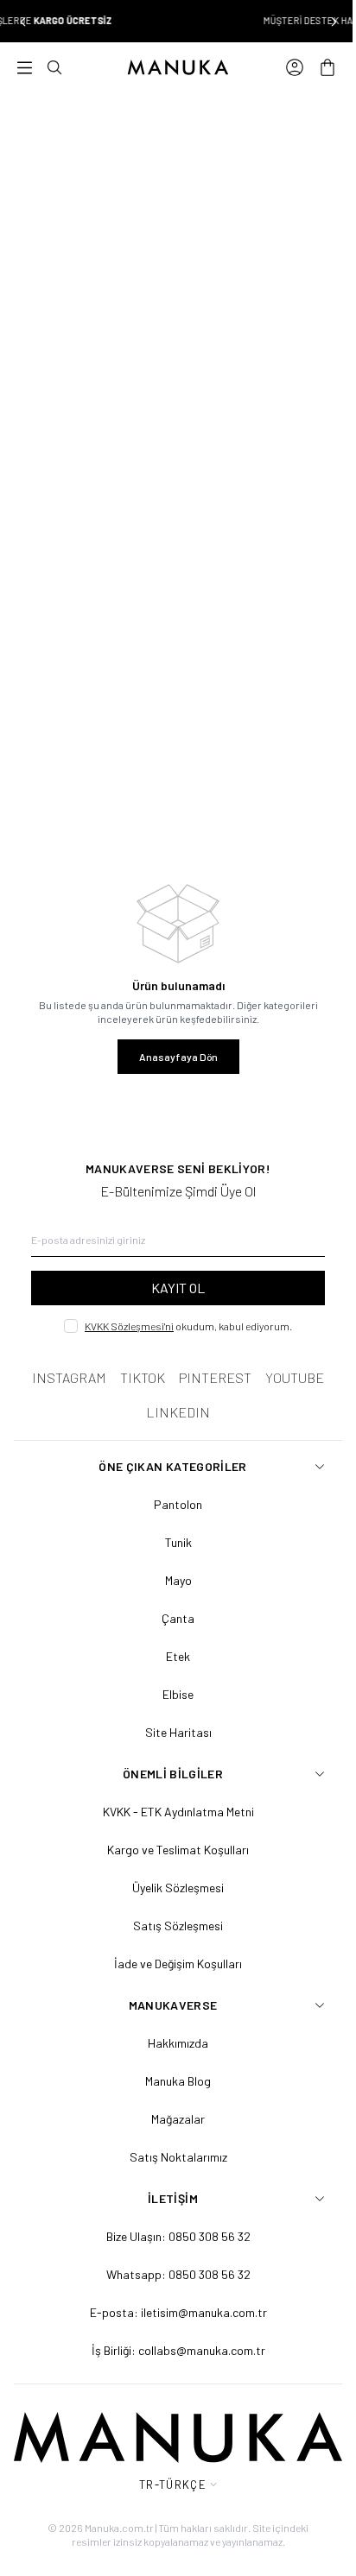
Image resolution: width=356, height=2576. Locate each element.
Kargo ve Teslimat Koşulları (178, 1850)
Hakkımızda (178, 2043)
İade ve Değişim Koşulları (178, 1964)
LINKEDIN (178, 1412)
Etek (178, 1656)
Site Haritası (178, 1732)
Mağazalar (178, 2119)
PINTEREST (215, 1377)
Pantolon (178, 1504)
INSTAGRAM (69, 1377)
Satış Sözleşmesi (178, 1926)
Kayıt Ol (178, 1288)
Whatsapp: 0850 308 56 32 (178, 2274)
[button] (22, 22)
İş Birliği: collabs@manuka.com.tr (178, 2350)
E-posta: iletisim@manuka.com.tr (178, 2312)
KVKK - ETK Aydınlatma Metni (178, 1812)
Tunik (178, 1542)
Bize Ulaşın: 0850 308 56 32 (178, 2236)
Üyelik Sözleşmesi (178, 1888)
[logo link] (178, 67)
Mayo (178, 1580)
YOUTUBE (295, 1377)
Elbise (178, 1694)
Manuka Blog (178, 2081)
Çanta (178, 1618)
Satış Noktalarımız (178, 2157)
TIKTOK (143, 1377)
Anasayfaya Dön (178, 1057)
